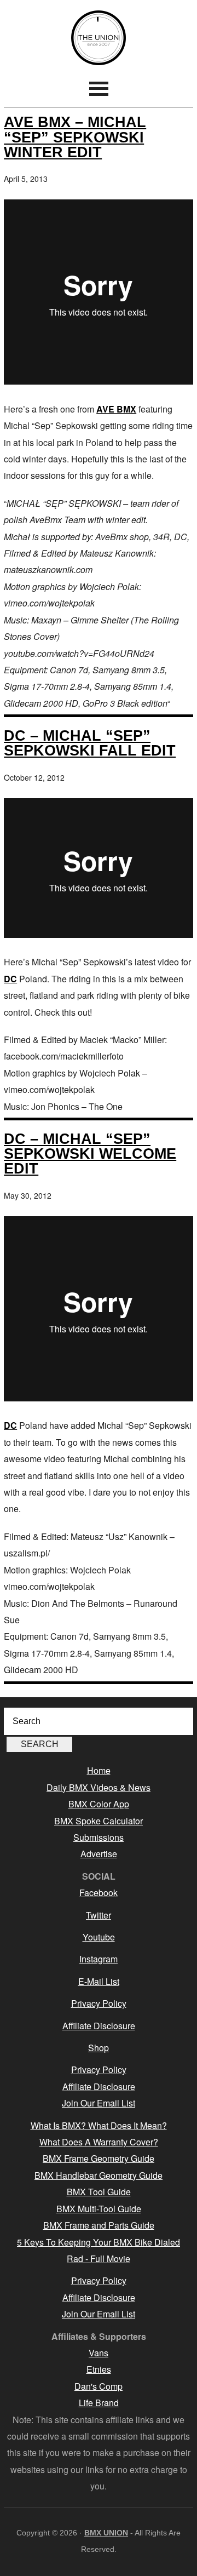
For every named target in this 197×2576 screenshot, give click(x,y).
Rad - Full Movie (99, 2259)
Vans (99, 2353)
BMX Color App (99, 1804)
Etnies (99, 2369)
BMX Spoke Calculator (99, 1821)
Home (99, 1770)
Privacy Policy (99, 2003)
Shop (99, 2048)
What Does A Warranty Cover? (99, 2142)
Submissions (99, 1837)
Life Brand (99, 2403)
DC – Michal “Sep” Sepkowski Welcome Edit (90, 1154)
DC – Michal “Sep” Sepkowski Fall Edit (90, 743)
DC (10, 979)
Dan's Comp (99, 2386)
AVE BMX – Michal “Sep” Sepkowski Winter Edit (75, 137)
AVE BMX (116, 409)
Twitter (99, 1915)
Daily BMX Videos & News (99, 1787)
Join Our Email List (99, 2103)
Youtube (99, 1937)
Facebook (99, 1893)
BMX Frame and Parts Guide (99, 2225)
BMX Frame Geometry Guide (99, 2158)
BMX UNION (99, 38)
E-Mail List (99, 1981)
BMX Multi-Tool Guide (99, 2209)
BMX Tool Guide (99, 2192)
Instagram (99, 1959)
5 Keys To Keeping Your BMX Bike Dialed (99, 2242)
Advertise (99, 1854)
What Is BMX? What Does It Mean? (99, 2125)
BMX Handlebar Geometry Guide (99, 2175)
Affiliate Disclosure (99, 2026)
